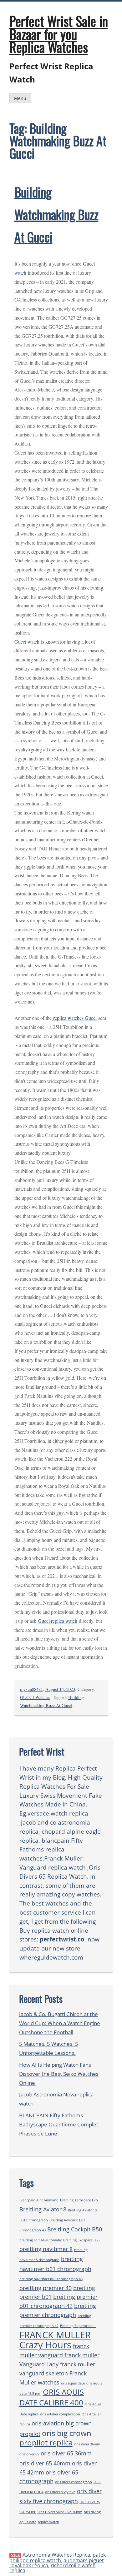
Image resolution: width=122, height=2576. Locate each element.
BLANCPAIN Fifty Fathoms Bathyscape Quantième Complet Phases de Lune (59, 2124)
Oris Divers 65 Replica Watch (60, 1872)
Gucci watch (27, 642)
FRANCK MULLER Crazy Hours (55, 2340)
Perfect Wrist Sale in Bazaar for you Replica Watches (59, 34)
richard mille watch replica (53, 2568)
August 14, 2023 (60, 1689)
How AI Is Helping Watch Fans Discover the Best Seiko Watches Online (59, 2074)
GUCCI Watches (35, 1697)
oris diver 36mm (87, 2444)
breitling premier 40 (46, 2288)
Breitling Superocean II (78, 2326)
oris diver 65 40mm (45, 2463)
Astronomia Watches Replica (56, 2555)
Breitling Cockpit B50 (75, 2229)
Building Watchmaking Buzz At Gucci (56, 214)
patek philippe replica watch (58, 2558)
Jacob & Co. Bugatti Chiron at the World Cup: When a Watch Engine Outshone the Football (60, 2023)
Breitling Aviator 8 (43, 2209)
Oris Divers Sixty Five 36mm (60, 2512)
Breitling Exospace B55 (81, 2240)
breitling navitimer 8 (46, 2249)
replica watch (48, 2522)
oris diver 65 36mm (66, 2453)
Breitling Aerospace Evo (79, 2200)
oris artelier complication (60, 2414)
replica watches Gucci (74, 1018)
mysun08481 (31, 1689)
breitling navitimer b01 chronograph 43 (51, 2279)
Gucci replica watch (58, 1621)
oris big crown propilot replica (55, 2438)
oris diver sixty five (60, 2492)
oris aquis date (73, 2383)
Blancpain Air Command (39, 2200)
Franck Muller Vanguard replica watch (53, 1863)
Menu (20, 98)
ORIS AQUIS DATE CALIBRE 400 (52, 2397)
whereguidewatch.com (51, 1957)
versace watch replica (58, 1813)
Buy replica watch (44, 1930)
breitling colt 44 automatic (41, 2240)
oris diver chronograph (74, 2482)
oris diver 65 (29, 2454)
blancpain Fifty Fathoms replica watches (51, 1849)
